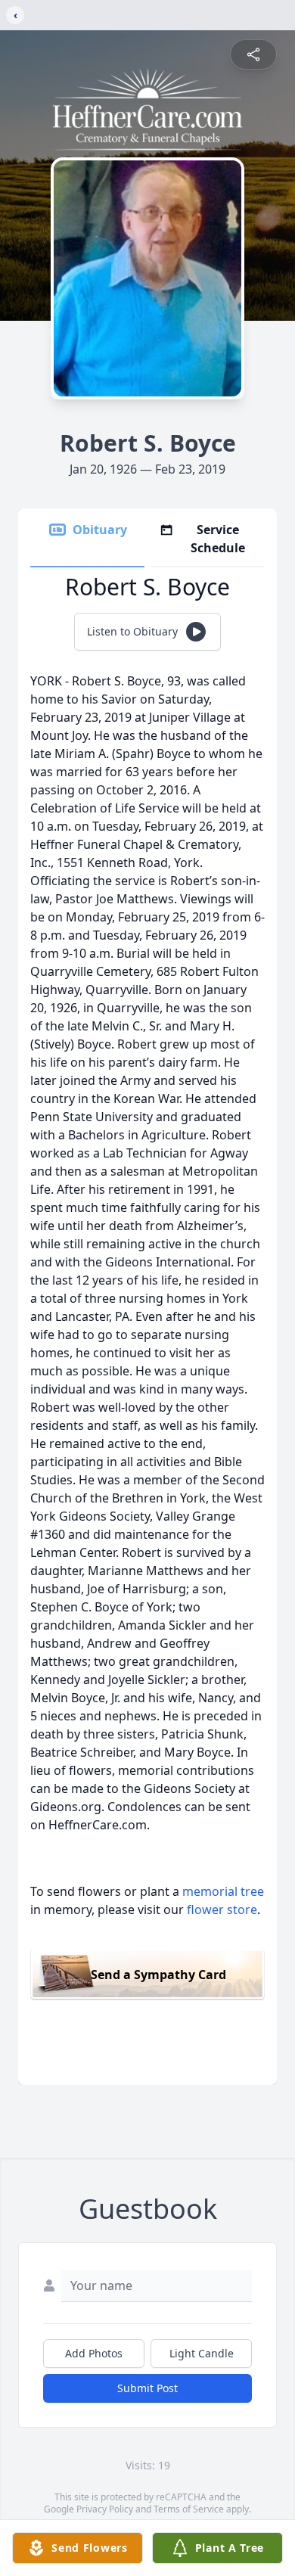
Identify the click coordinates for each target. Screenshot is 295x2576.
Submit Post (147, 2388)
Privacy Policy (105, 2509)
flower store (222, 1909)
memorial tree (223, 1891)
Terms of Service (189, 2509)
